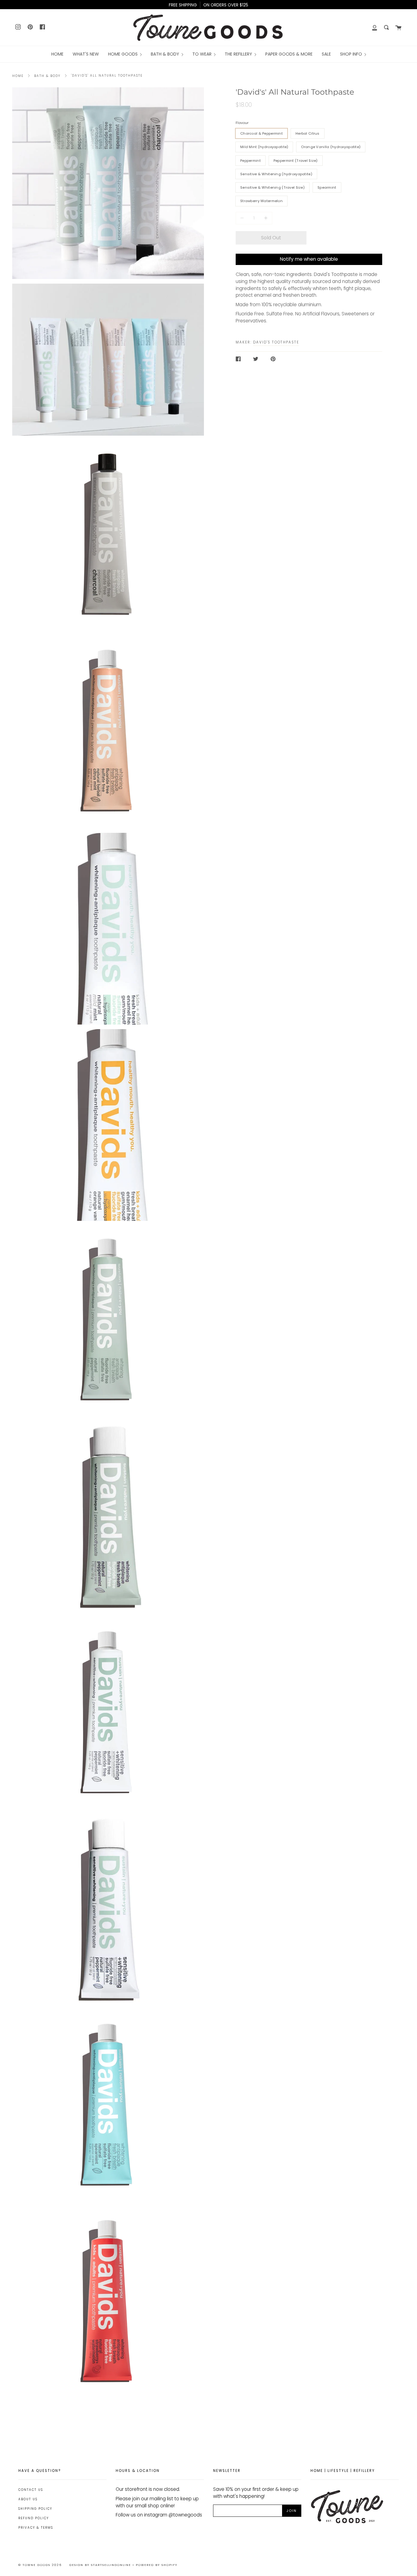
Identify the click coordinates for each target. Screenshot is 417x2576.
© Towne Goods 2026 (40, 2565)
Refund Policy (34, 2518)
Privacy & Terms (36, 2528)
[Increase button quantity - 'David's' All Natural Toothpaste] (265, 218)
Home (18, 76)
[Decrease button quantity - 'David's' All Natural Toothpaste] (243, 218)
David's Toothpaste (276, 342)
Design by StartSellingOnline (101, 2565)
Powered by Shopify (157, 2565)
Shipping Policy (35, 2509)
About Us (28, 2499)
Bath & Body (47, 76)
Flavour (242, 123)
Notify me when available (309, 259)
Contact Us (31, 2490)
